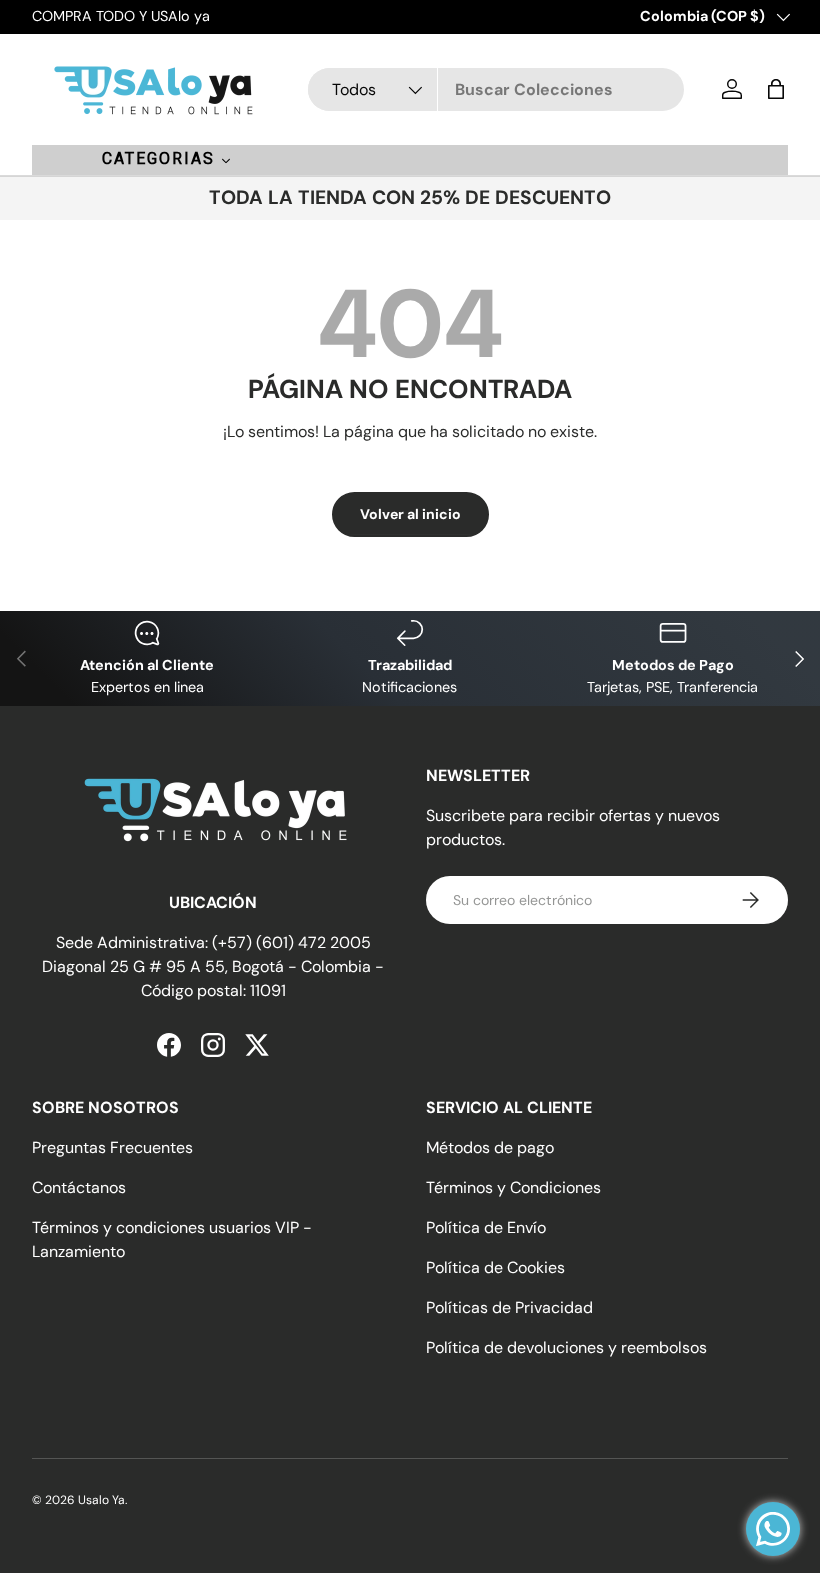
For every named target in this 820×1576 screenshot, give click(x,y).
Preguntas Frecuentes (112, 1147)
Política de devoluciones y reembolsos (566, 1347)
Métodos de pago (490, 1147)
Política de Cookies (495, 1267)
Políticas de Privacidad (509, 1307)
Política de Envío (486, 1227)
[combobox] (496, 89)
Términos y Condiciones (513, 1187)
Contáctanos (79, 1187)
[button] (776, 89)
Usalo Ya (101, 1500)
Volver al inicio (410, 514)
